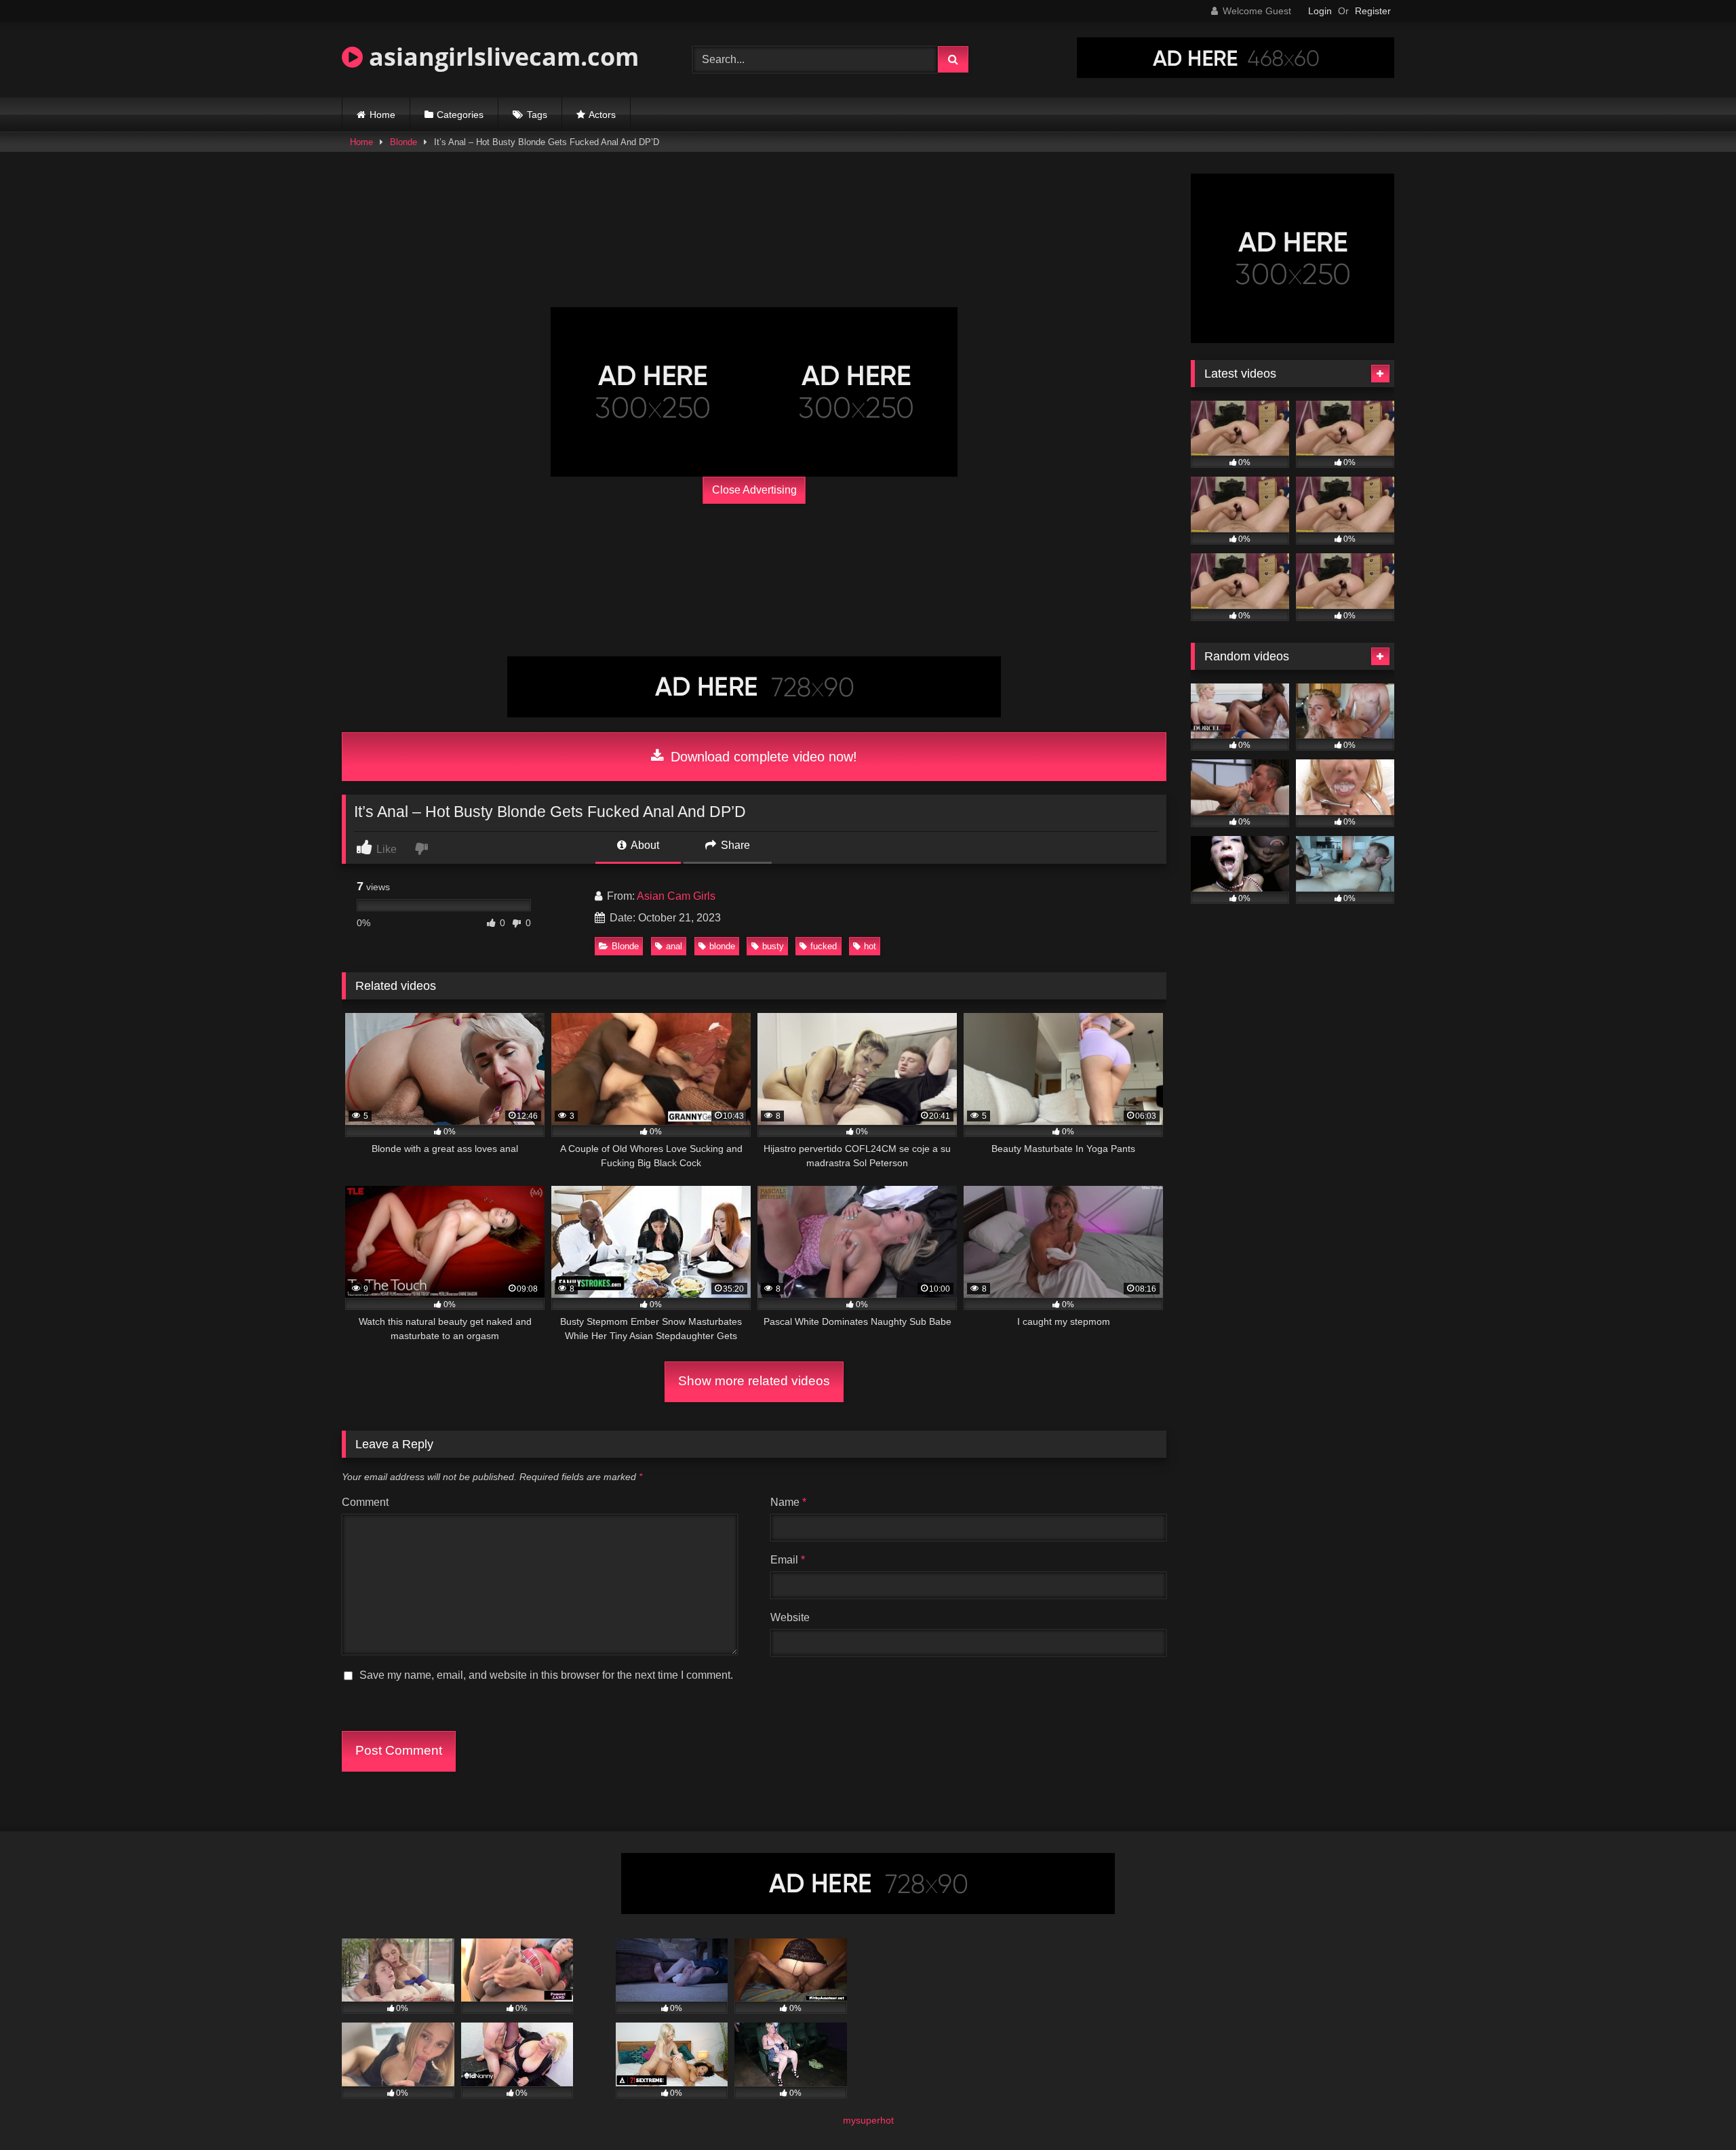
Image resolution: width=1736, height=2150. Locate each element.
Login (1320, 11)
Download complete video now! (762, 757)
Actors (602, 115)
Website (790, 1617)
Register (1373, 11)
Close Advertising (754, 490)
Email (788, 1560)
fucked (824, 946)
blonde (722, 946)
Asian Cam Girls (676, 896)
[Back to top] (1694, 2110)
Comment (365, 1502)
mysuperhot (868, 2120)
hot (870, 946)
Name (788, 1502)
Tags (537, 115)
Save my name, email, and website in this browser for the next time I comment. (546, 1675)
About (644, 845)
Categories (460, 115)
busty (773, 946)
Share (734, 845)
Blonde (403, 142)
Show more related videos (754, 1381)
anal (674, 946)
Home (382, 115)
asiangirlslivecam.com (501, 57)
